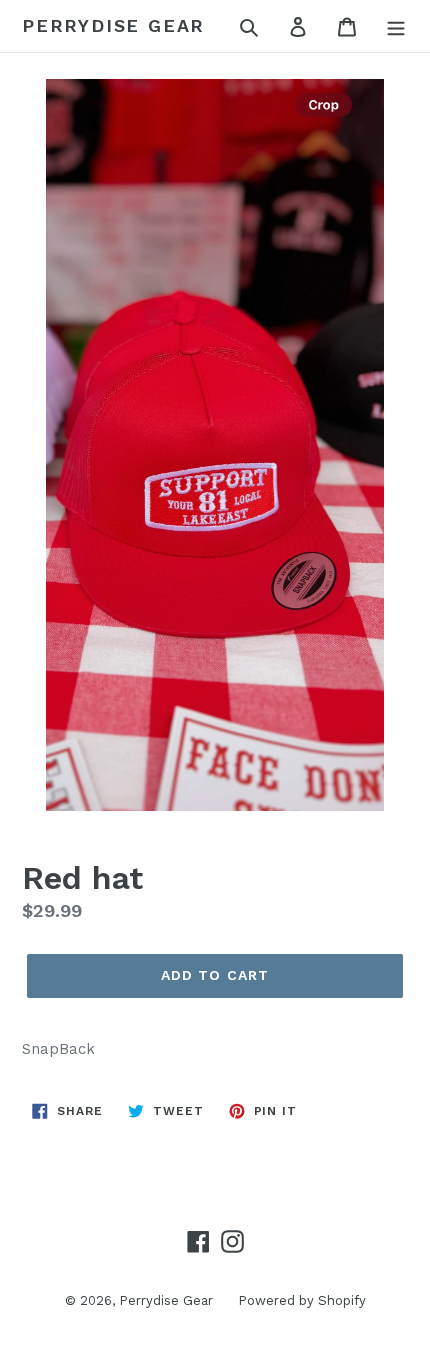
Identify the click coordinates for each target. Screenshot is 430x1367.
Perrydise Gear (113, 25)
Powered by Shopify (302, 1300)
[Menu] (396, 26)
